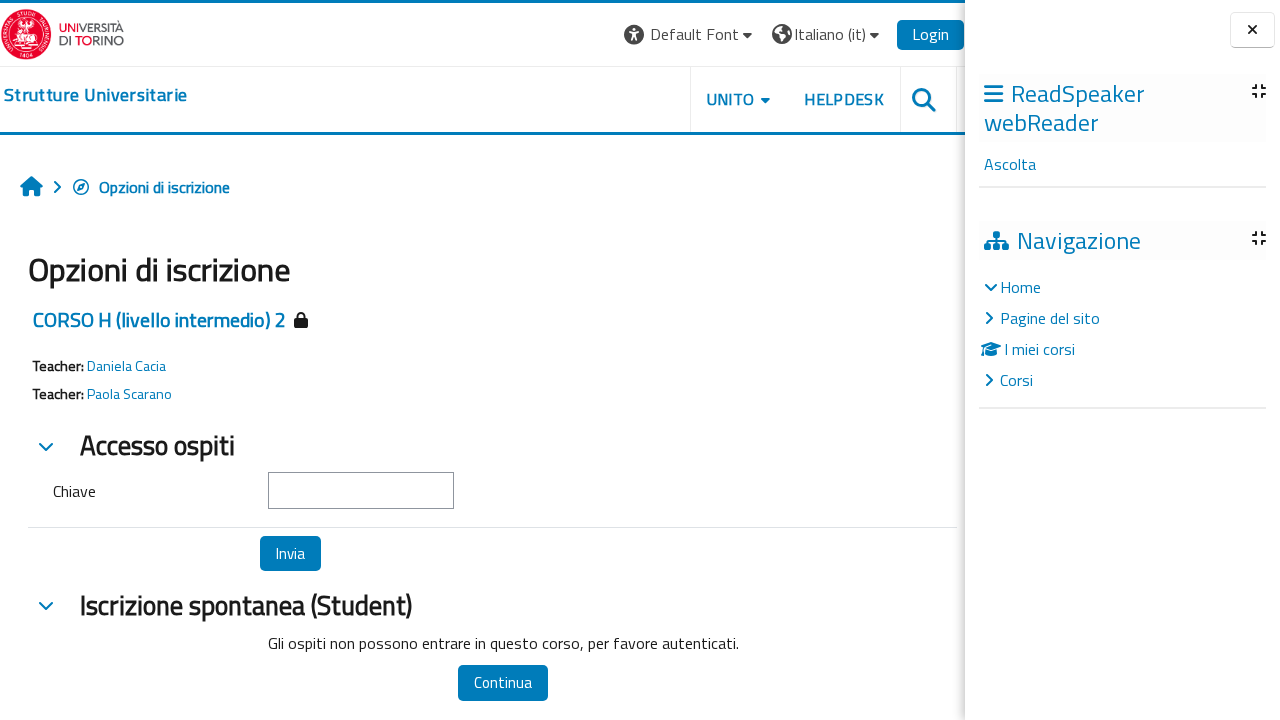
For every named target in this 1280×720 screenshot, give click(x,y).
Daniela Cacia (126, 366)
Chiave (74, 491)
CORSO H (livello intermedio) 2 (159, 319)
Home (1020, 287)
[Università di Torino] (62, 32)
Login (930, 34)
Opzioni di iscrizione (164, 187)
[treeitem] (1122, 333)
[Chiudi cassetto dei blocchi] (1252, 30)
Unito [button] (731, 99)
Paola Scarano (129, 394)
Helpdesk (844, 99)
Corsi (1016, 380)
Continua (503, 682)
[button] (690, 34)
